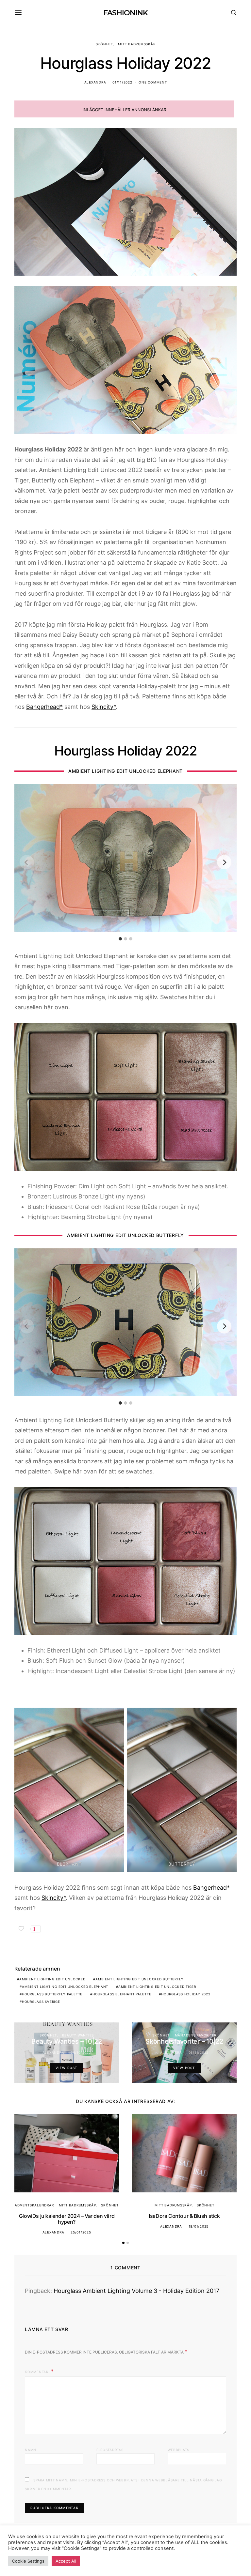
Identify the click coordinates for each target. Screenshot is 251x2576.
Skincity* (104, 707)
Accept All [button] (66, 2561)
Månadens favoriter (196, 2035)
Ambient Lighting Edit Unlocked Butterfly (140, 1979)
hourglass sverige (41, 2002)
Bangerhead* (44, 707)
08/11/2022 (199, 2052)
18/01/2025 (199, 2226)
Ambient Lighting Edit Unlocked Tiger (157, 1987)
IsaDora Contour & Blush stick (184, 2216)
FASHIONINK (125, 13)
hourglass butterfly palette (52, 1994)
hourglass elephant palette (122, 1994)
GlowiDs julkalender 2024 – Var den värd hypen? (67, 2219)
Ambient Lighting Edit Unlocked (52, 1979)
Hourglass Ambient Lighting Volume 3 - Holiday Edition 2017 (136, 2291)
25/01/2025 (81, 2232)
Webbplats (178, 2450)
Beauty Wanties (78, 2035)
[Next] (224, 862)
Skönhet (104, 44)
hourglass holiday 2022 (186, 1994)
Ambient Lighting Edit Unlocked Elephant (65, 1987)
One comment (153, 82)
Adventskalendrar (34, 2205)
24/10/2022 (81, 2052)
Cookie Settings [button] (28, 2561)
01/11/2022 (122, 82)
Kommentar (37, 2372)
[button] (123, 2243)
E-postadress (110, 2450)
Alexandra (95, 82)
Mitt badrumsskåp (137, 44)
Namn (31, 2450)
